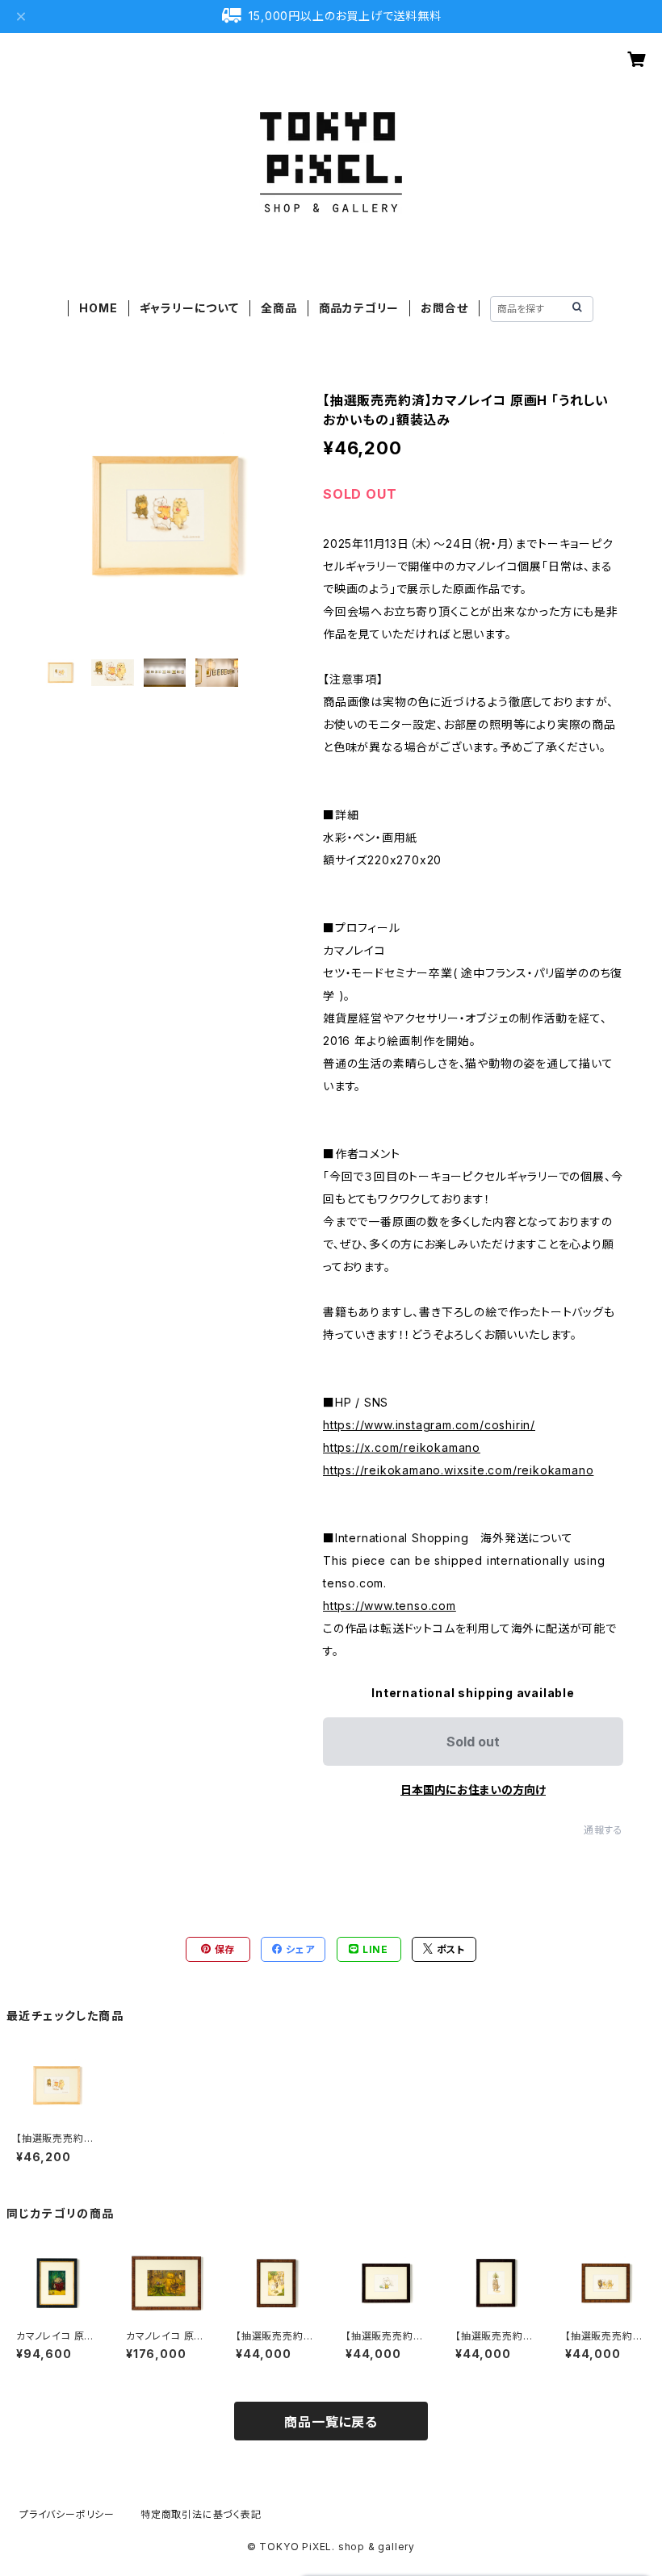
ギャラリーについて (189, 308)
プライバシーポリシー (67, 2514)
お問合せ (444, 308)
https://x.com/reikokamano (402, 1447)
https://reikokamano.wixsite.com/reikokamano (458, 1470)
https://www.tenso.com (390, 1606)
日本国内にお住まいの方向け (473, 1790)
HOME (98, 308)
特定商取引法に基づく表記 (201, 2514)
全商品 (279, 308)
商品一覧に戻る (331, 2422)
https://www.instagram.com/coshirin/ (429, 1425)
